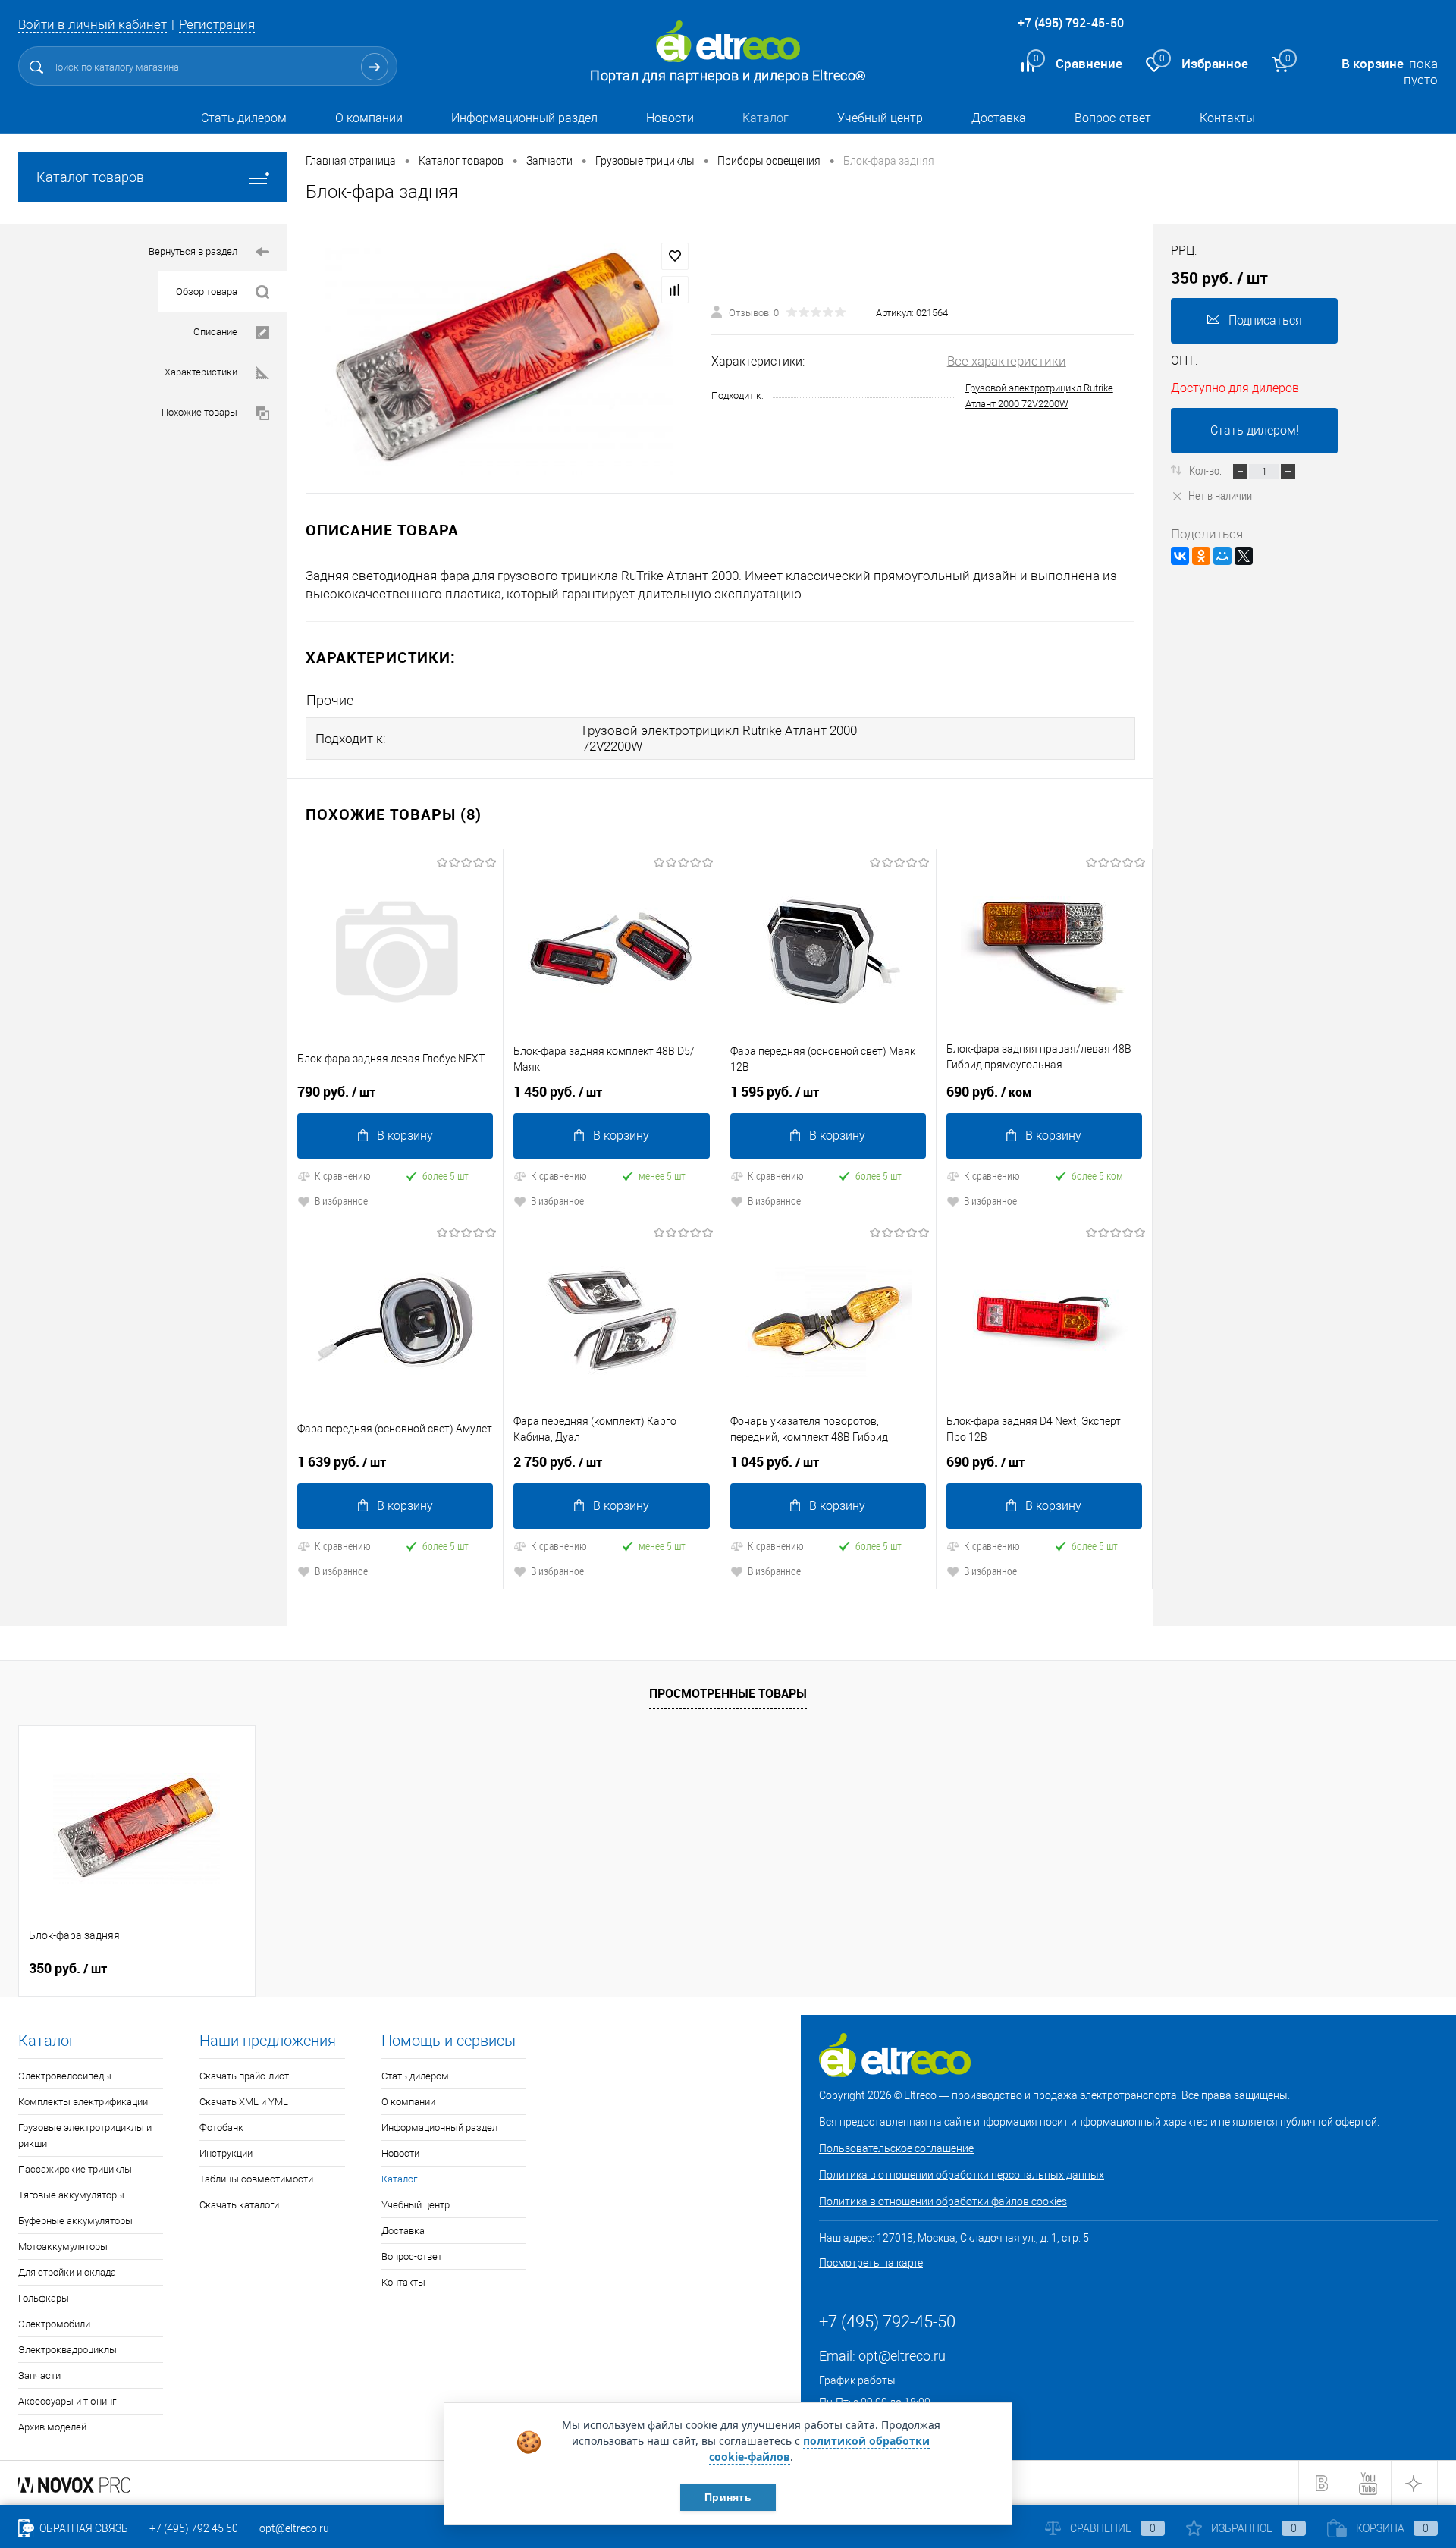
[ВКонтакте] (1180, 556)
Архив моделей (52, 2427)
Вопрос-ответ (1113, 118)
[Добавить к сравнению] (675, 290)
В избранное (341, 1201)
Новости (670, 118)
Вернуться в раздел (193, 251)
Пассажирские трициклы (75, 2169)
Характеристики (201, 372)
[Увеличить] (499, 359)
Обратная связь (83, 2528)
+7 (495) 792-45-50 (1071, 23)
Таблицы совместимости (256, 2179)
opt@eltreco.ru (902, 2356)
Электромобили (54, 2324)
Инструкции (226, 2153)
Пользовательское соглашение (896, 2148)
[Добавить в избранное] (675, 256)
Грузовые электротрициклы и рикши (85, 2135)
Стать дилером (244, 118)
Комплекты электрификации (83, 2102)
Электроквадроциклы (67, 2350)
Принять (728, 2497)
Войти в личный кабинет (93, 24)
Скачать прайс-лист (244, 2076)
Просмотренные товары (728, 1693)
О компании (369, 118)
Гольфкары (44, 2298)
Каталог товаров (90, 177)
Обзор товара (207, 292)
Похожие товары (199, 412)
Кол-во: (1207, 470)
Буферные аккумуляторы (75, 2221)
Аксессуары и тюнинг (67, 2401)
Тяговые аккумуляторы (71, 2195)
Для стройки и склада (67, 2272)
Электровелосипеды (65, 2076)
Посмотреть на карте (871, 2263)
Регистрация (217, 24)
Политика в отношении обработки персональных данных (962, 2175)
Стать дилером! (1255, 430)
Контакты (1227, 118)
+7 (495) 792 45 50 (194, 2528)
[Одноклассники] (1201, 556)
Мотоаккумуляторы (63, 2247)
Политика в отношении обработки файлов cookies (943, 2201)
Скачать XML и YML (244, 2102)
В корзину (405, 1136)
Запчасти (39, 2375)
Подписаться (1265, 320)
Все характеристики (1007, 361)
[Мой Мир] (1222, 556)
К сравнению (343, 1176)
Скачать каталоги (239, 2205)
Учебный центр (880, 118)
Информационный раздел (524, 118)
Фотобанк (221, 2128)
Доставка (999, 118)
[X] (1244, 556)
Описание (215, 332)
